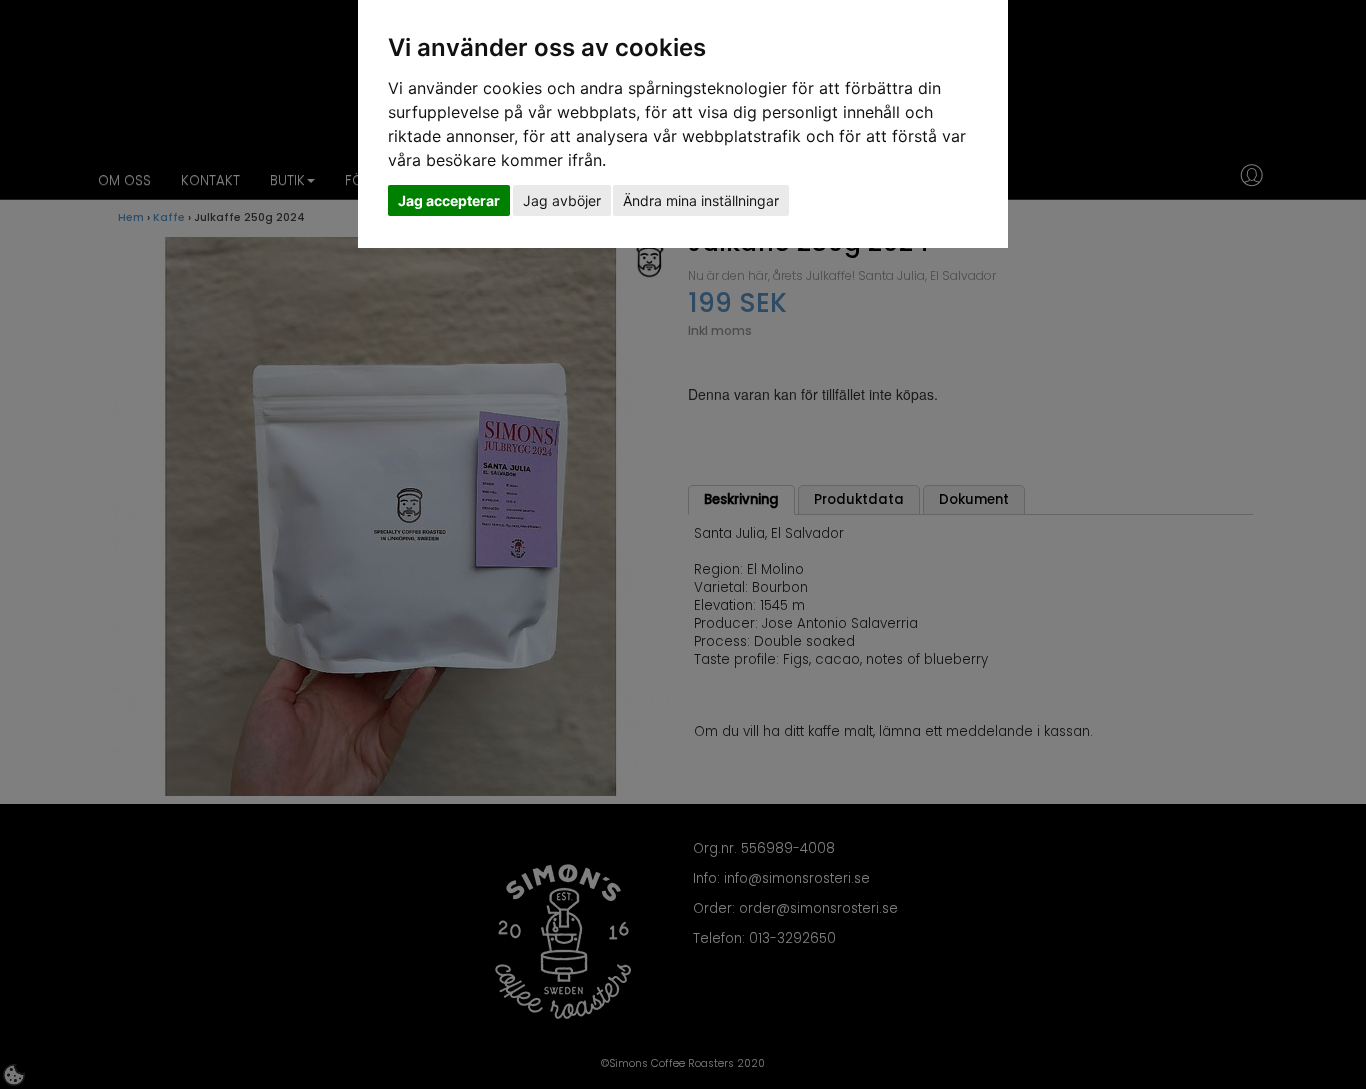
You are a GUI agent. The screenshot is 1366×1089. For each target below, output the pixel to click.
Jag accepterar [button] (449, 200)
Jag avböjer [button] (562, 200)
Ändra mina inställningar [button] (701, 200)
